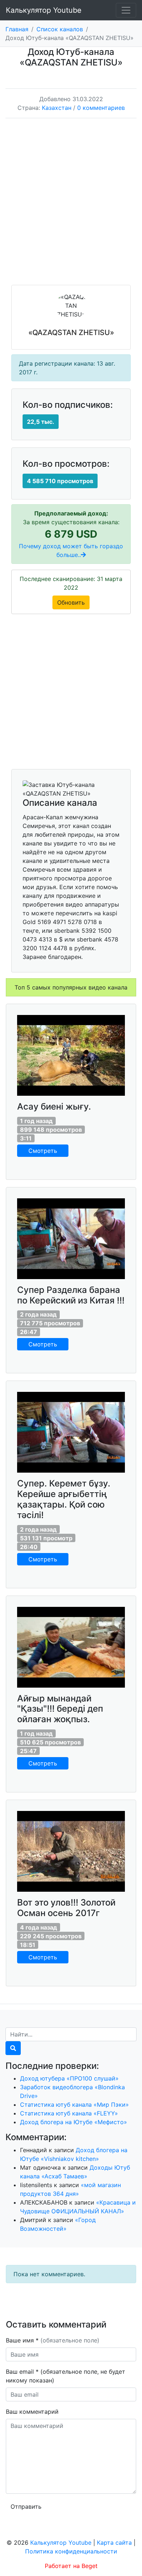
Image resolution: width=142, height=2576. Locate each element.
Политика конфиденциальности (71, 2551)
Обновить (71, 602)
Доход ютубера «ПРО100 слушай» (69, 2078)
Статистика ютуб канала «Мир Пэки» (74, 2105)
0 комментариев (101, 108)
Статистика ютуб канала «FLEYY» (69, 2113)
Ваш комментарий (32, 2412)
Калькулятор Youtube (44, 10)
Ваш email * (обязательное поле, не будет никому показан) (66, 2376)
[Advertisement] (71, 207)
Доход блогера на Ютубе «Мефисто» (74, 2122)
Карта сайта (114, 2543)
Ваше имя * (53, 2340)
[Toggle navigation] (126, 10)
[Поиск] (13, 2048)
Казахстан (57, 108)
